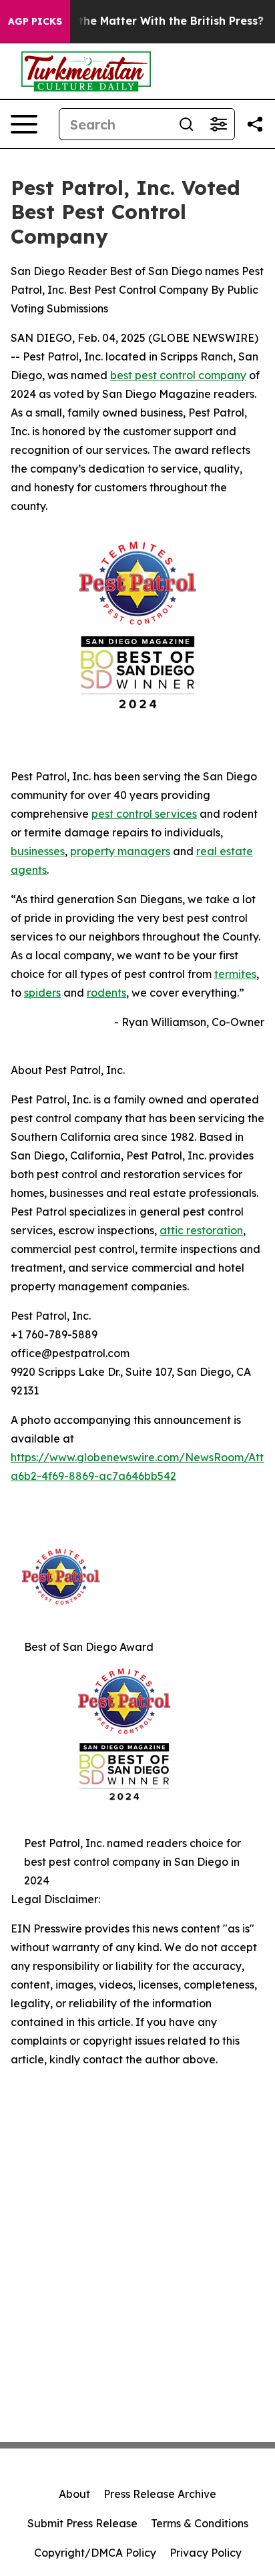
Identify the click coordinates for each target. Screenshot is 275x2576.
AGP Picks (35, 21)
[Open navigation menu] (24, 124)
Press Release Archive (160, 2494)
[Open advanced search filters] (218, 124)
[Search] (186, 124)
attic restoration (201, 1230)
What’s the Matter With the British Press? (151, 21)
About (74, 2494)
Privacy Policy (206, 2553)
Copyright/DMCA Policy (95, 2553)
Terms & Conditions (200, 2523)
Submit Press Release (82, 2523)
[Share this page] (255, 124)
